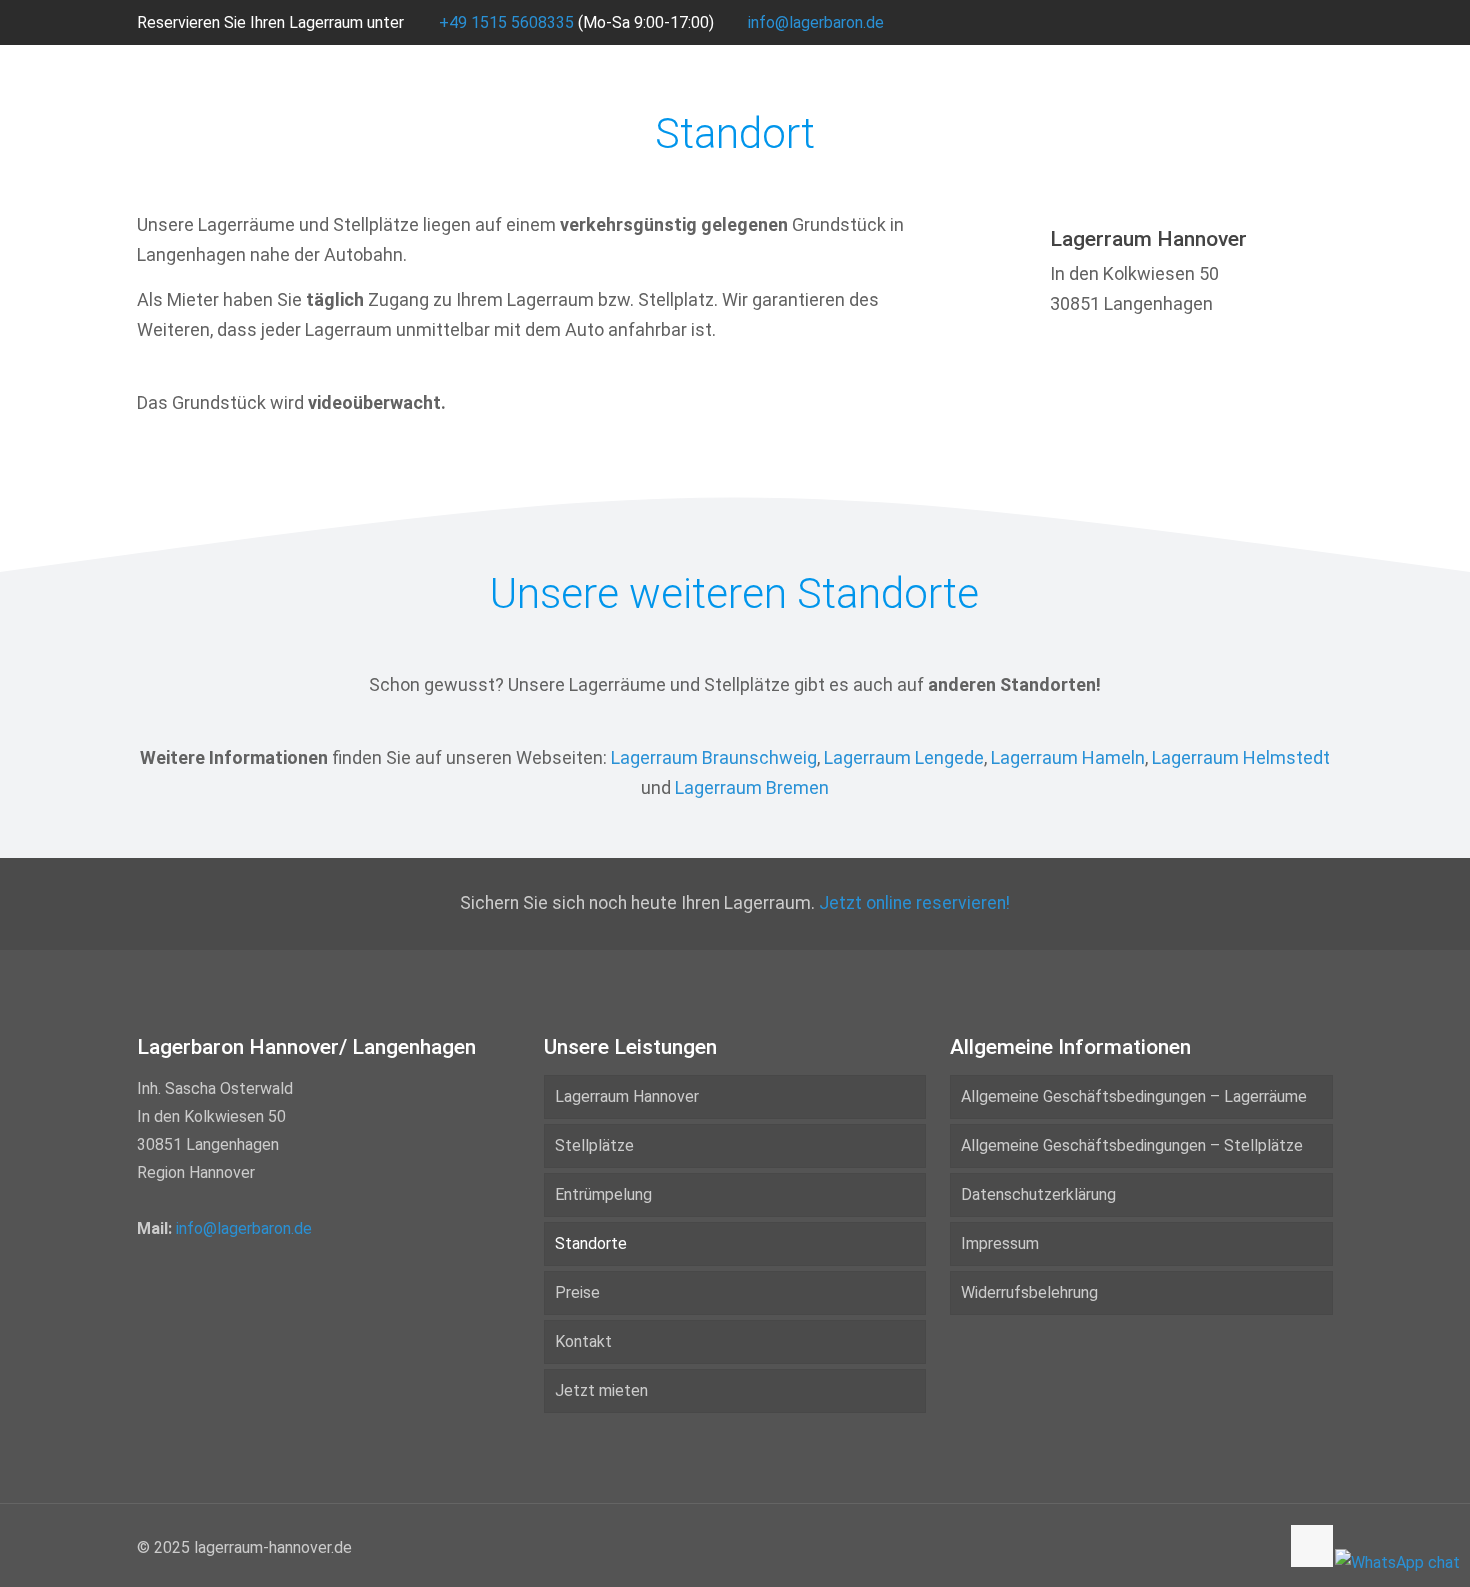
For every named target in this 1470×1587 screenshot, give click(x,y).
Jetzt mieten (601, 1390)
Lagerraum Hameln (1068, 757)
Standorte (591, 1243)
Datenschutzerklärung (1038, 1194)
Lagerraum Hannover (627, 1096)
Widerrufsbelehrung (1029, 1292)
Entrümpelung (603, 1194)
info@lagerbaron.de (816, 22)
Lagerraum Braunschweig (714, 757)
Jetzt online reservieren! (914, 903)
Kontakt (583, 1341)
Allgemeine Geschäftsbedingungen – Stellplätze (1132, 1145)
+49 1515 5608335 (506, 22)
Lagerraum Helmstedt (1241, 757)
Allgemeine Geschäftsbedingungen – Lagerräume (1134, 1096)
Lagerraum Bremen (752, 787)
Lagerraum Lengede (904, 757)
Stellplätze (594, 1145)
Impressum (1000, 1243)
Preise (577, 1292)
